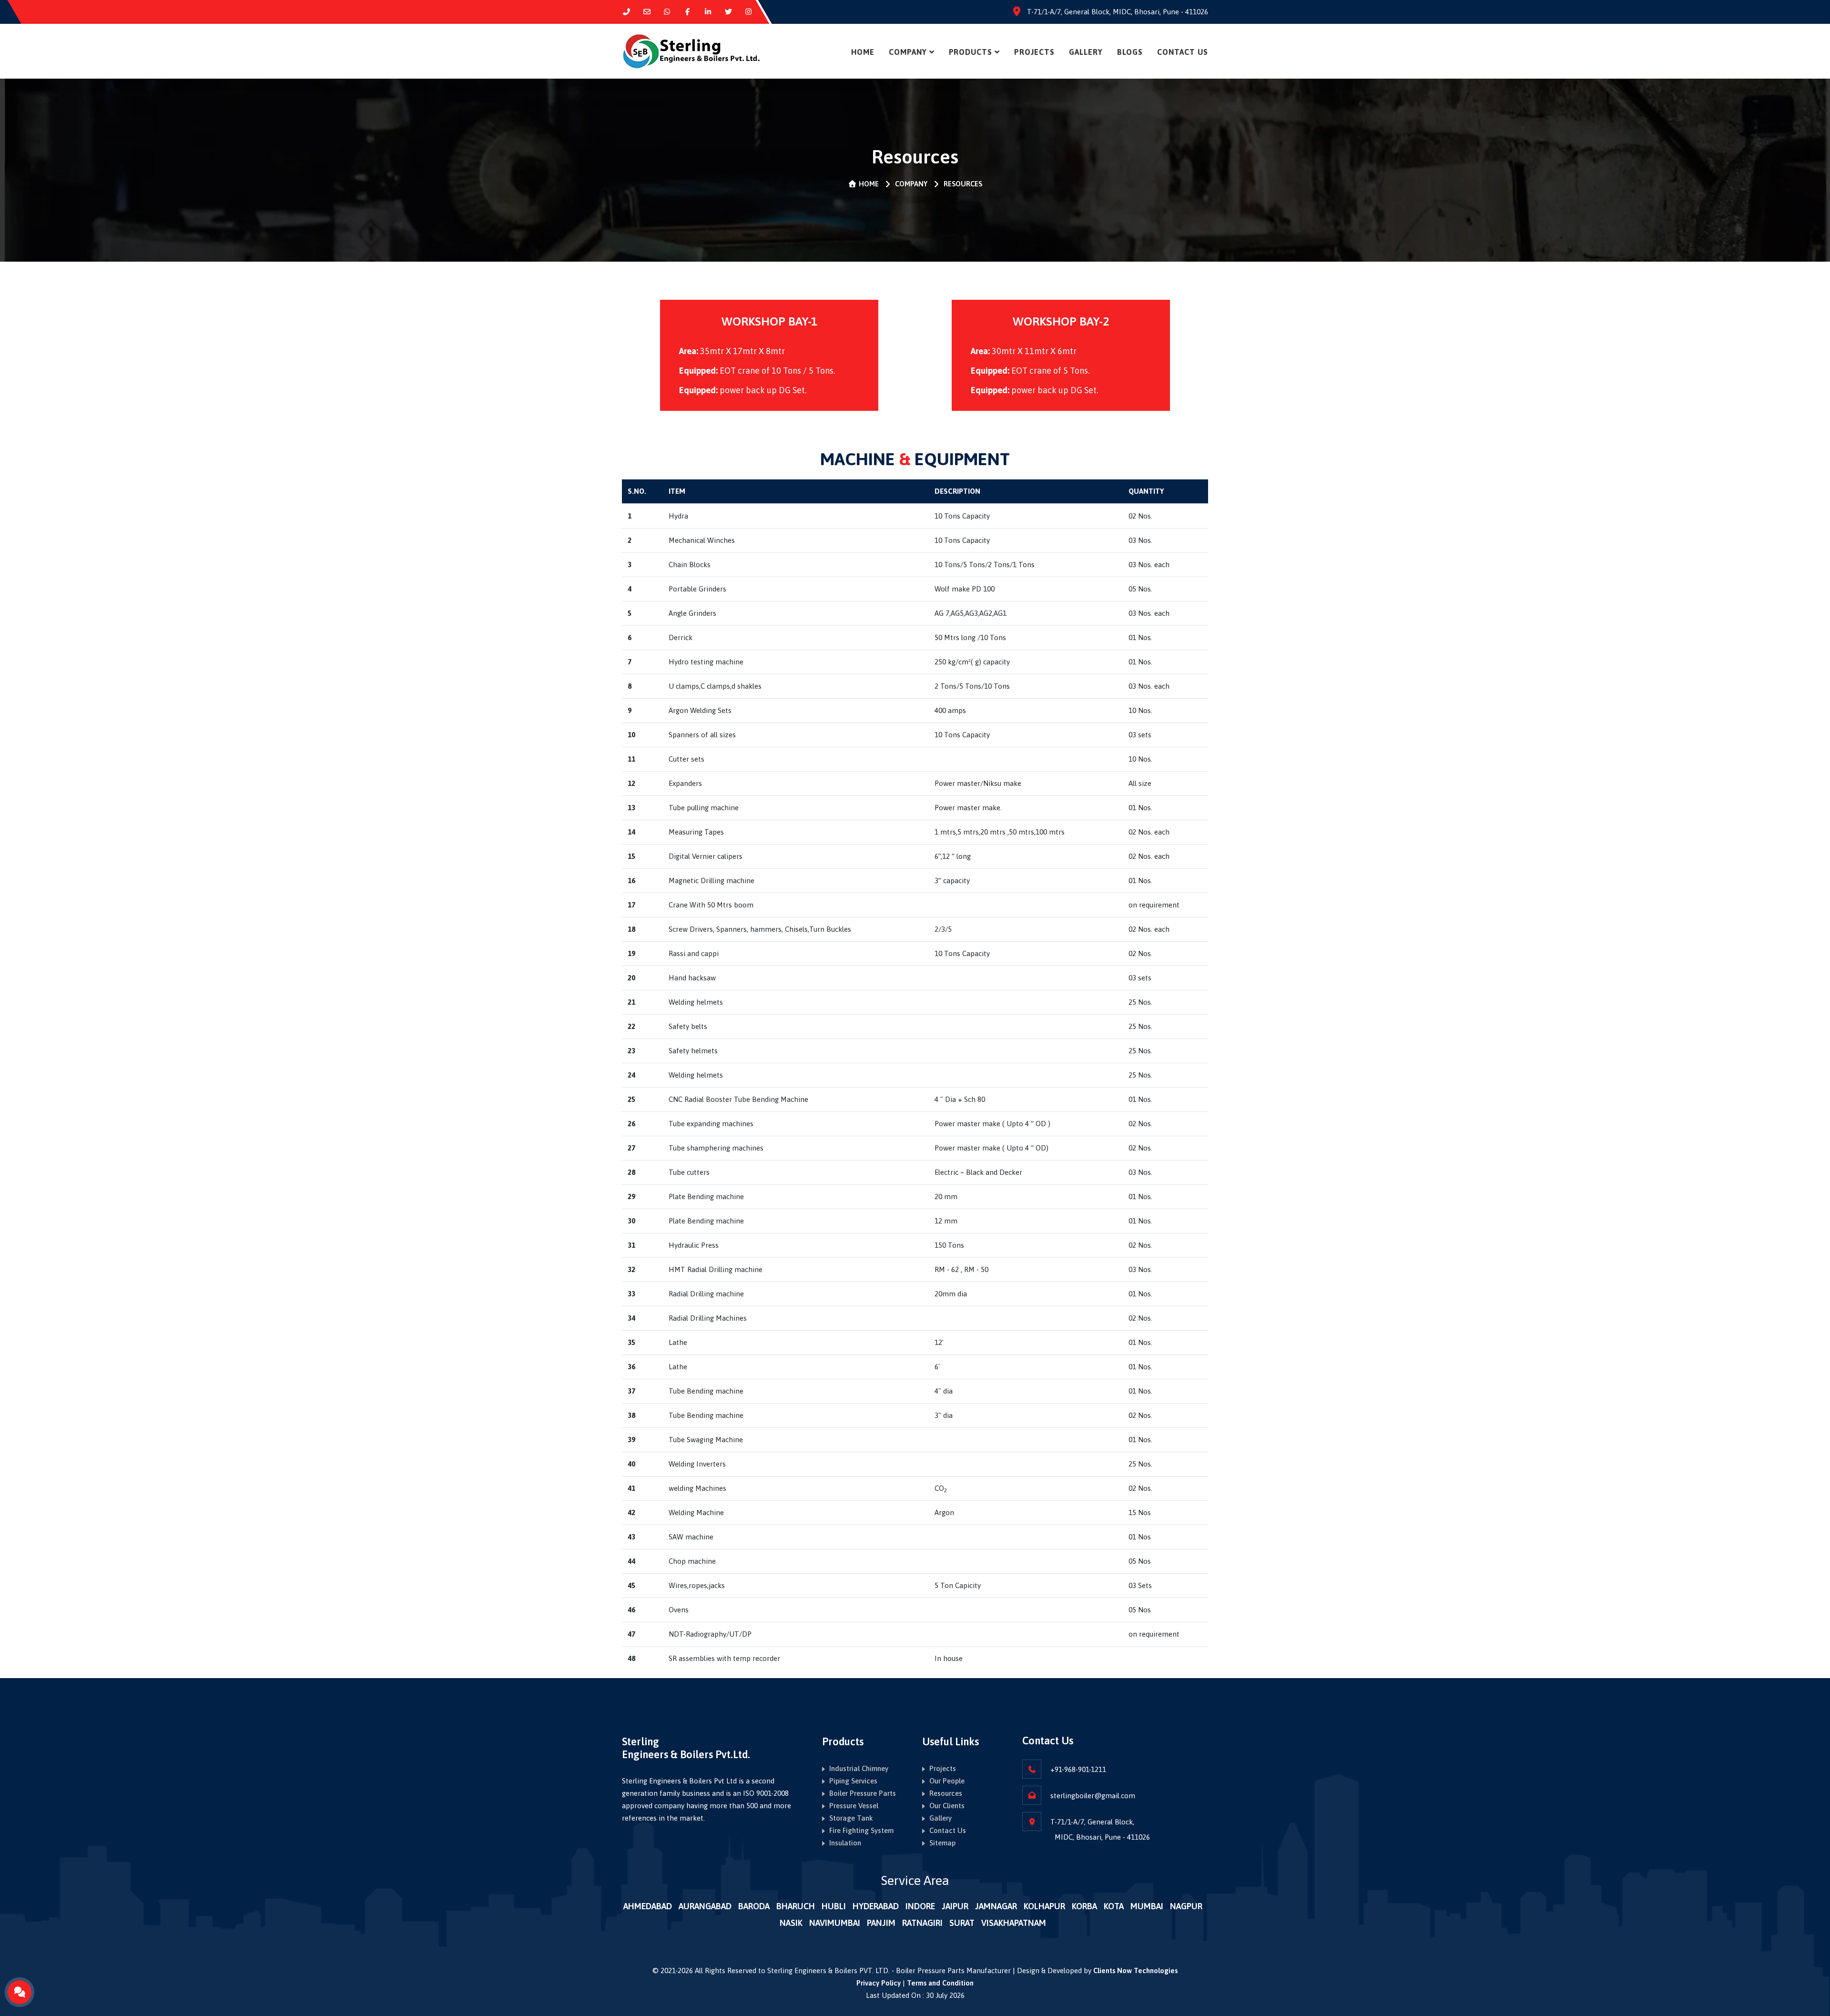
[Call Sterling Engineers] (626, 12)
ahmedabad (648, 1906)
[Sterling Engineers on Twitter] (728, 12)
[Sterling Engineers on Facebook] (687, 12)
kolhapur (1044, 1906)
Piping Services (853, 1781)
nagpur (1186, 1906)
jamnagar (996, 1906)
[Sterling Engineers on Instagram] (749, 12)
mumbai (1147, 1906)
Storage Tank (851, 1818)
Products (971, 52)
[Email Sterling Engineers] (647, 12)
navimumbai (835, 1923)
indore (920, 1906)
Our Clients (947, 1806)
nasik (791, 1923)
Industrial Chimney (859, 1768)
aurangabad (705, 1906)
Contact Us (1183, 52)
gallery (1086, 52)
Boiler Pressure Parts (863, 1793)
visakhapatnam (1014, 1923)
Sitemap (942, 1843)
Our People (947, 1781)
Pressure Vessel (854, 1806)
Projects (1034, 52)
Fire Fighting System (861, 1830)
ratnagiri (922, 1923)
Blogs (1130, 52)
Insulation (845, 1843)
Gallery (940, 1818)
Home (863, 52)
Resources (946, 1793)
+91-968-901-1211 (1078, 1769)
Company (908, 52)
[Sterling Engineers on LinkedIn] (708, 12)
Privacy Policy (879, 1983)
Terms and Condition (940, 1983)
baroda (754, 1906)
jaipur (955, 1906)
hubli (834, 1906)
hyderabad (876, 1906)
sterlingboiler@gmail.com (1093, 1796)
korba (1084, 1906)
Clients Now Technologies (1135, 1970)
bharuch (796, 1906)
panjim (881, 1923)
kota (1114, 1906)
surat (962, 1923)
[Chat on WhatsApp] (667, 12)
